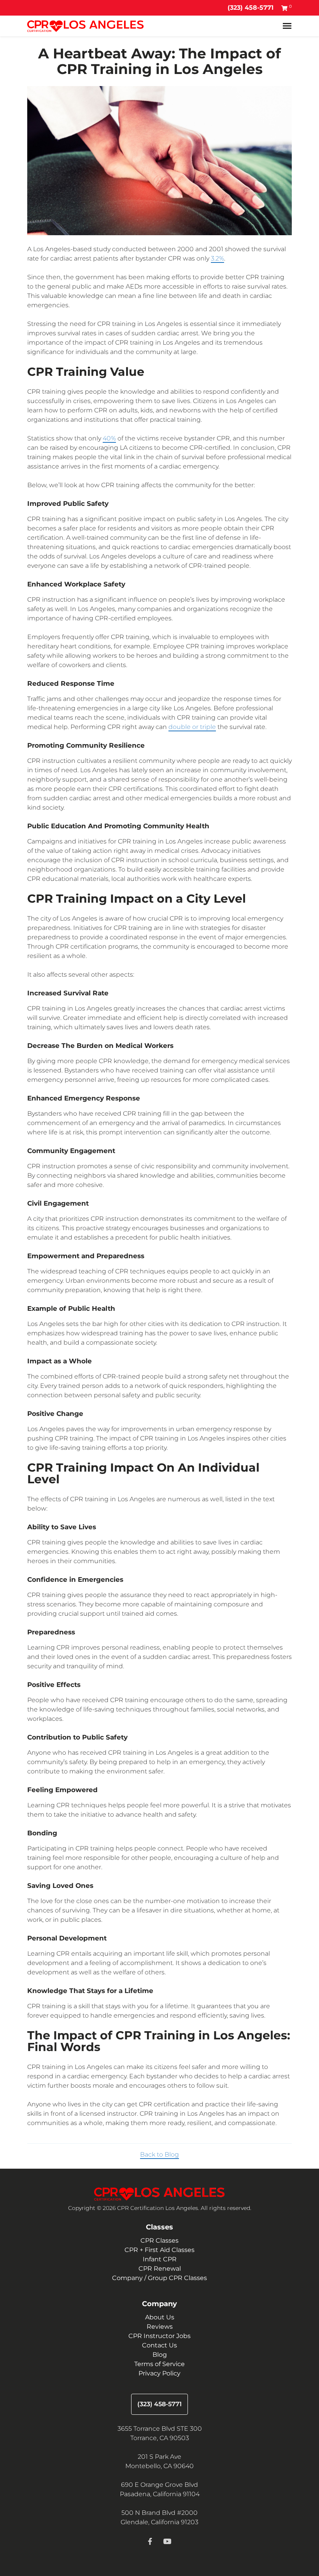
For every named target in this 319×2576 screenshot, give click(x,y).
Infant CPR (160, 2259)
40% (109, 438)
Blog (160, 2355)
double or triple (192, 727)
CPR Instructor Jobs (159, 2336)
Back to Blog (159, 2154)
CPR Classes (159, 2241)
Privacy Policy (159, 2373)
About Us (160, 2317)
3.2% (217, 258)
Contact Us (159, 2345)
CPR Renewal (160, 2269)
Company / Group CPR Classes (159, 2278)
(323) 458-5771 (251, 8)
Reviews (160, 2327)
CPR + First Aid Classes (159, 2250)
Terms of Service (159, 2364)
